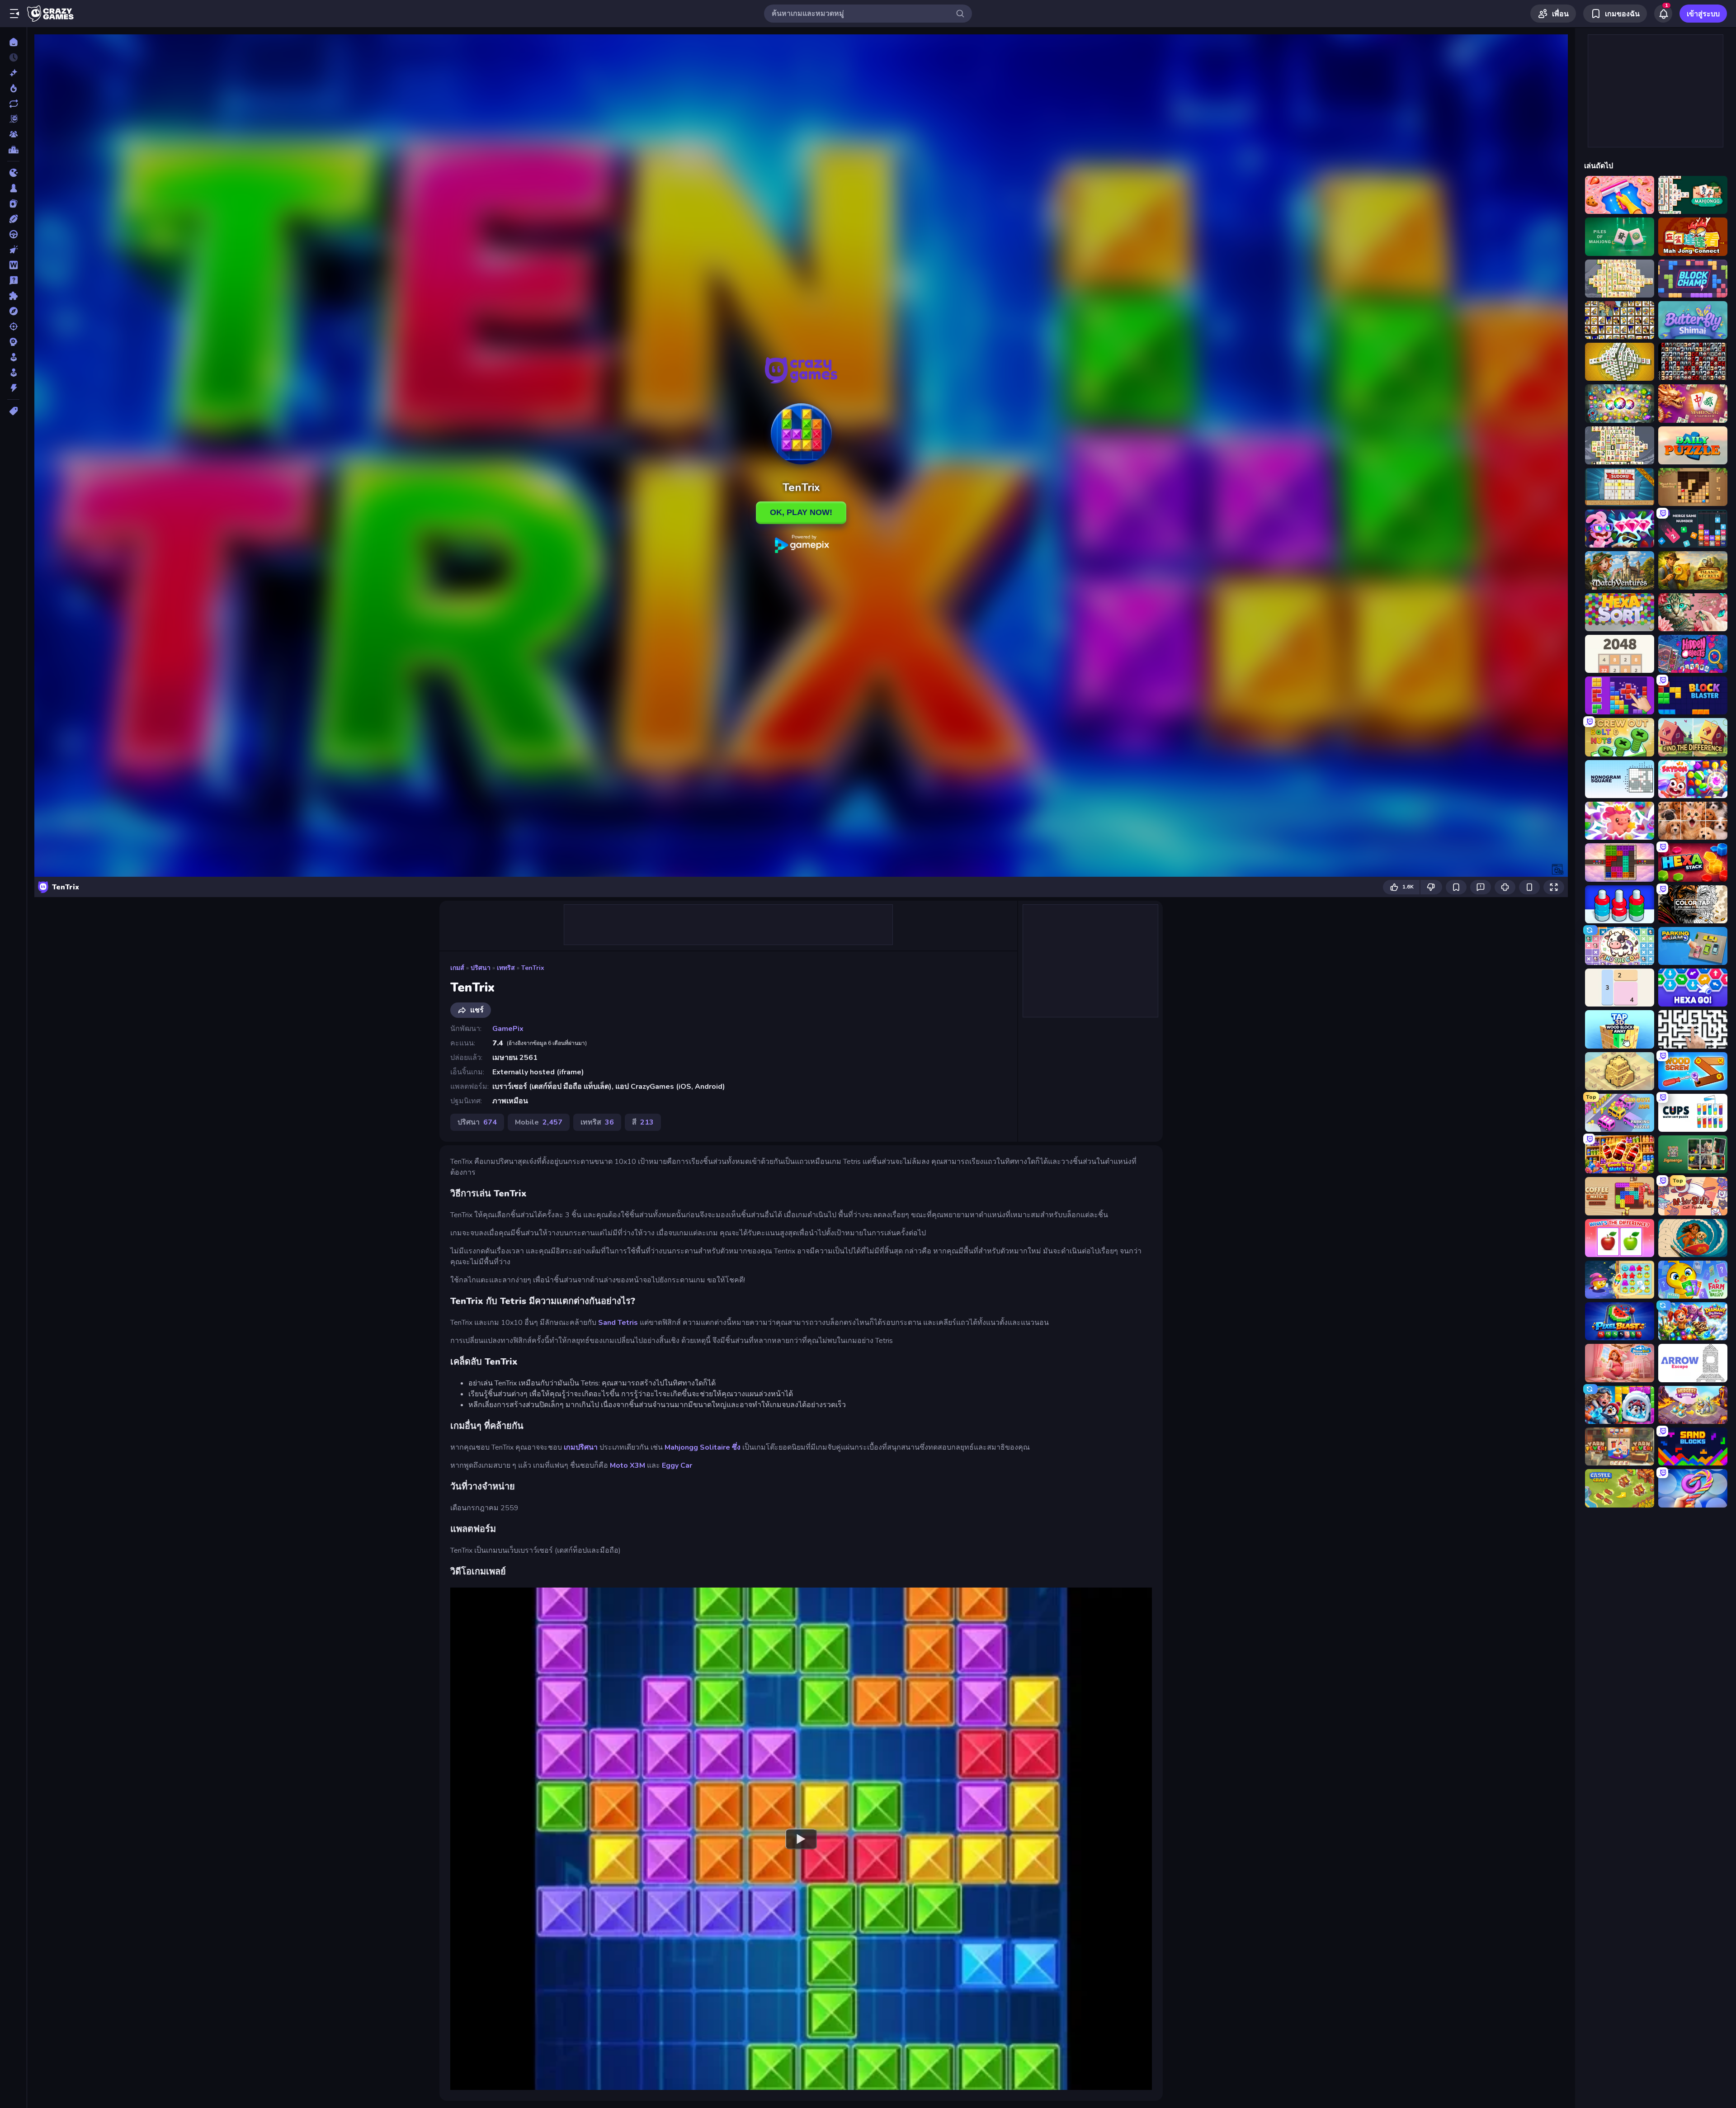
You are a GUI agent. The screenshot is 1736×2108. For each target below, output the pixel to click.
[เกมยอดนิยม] (13, 88)
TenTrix (533, 968)
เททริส (506, 968)
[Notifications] (1663, 14)
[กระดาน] (13, 188)
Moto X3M (627, 1465)
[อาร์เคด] (13, 373)
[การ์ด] (13, 203)
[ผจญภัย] (13, 311)
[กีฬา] (13, 219)
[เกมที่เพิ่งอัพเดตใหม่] (13, 104)
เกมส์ (457, 968)
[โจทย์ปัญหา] (13, 280)
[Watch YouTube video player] (801, 1839)
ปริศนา (481, 968)
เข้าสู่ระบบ (1703, 14)
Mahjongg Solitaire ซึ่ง (703, 1447)
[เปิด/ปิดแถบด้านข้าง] (14, 14)
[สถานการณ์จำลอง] (13, 357)
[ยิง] (13, 326)
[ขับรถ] (13, 234)
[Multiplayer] (13, 134)
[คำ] (13, 265)
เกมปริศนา (581, 1447)
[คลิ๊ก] (13, 250)
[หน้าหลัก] (13, 42)
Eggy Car (677, 1465)
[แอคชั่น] (13, 388)
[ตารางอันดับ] (13, 150)
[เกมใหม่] (13, 73)
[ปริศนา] (13, 296)
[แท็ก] (13, 411)
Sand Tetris (618, 1323)
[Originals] (13, 119)
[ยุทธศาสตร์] (13, 342)
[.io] (13, 173)
